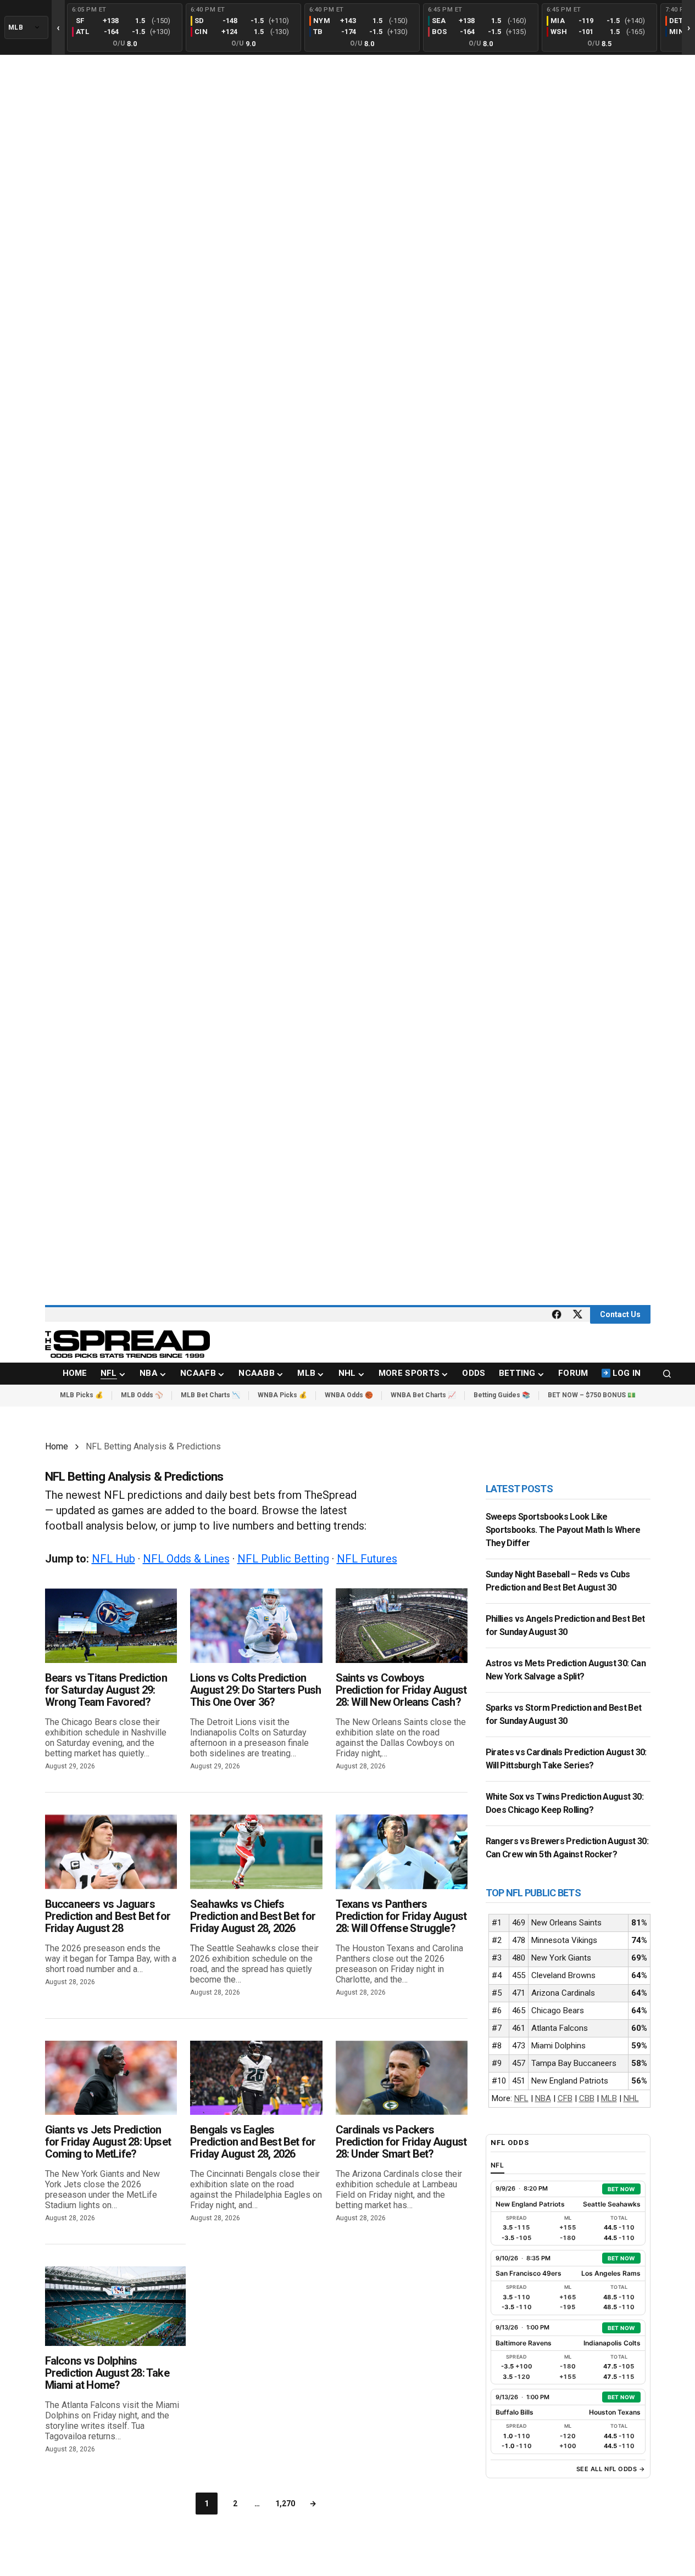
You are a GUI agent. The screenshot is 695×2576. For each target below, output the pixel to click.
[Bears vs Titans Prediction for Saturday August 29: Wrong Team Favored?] (111, 1625)
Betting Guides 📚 (502, 1395)
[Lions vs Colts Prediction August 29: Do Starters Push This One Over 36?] (256, 1625)
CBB (587, 2098)
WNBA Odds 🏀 (349, 1395)
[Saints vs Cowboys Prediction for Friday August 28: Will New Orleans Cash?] (402, 1625)
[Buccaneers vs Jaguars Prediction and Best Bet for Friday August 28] (111, 1852)
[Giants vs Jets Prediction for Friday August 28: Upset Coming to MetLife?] (111, 2078)
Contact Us (620, 1314)
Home (57, 1446)
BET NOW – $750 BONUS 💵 (592, 1395)
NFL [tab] (498, 2165)
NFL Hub (113, 1559)
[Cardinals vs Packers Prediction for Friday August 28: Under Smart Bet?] (402, 2078)
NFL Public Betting (283, 1559)
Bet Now (621, 2189)
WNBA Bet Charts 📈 (423, 1395)
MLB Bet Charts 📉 (210, 1395)
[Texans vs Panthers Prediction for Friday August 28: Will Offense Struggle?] (402, 1852)
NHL (631, 2098)
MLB (609, 2098)
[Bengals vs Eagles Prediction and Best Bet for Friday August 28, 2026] (256, 2078)
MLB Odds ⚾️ (142, 1395)
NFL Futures (367, 1559)
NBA (543, 2098)
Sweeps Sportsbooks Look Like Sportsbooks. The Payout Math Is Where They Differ (563, 1530)
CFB (565, 2098)
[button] (667, 1374)
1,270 (285, 2504)
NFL (521, 2098)
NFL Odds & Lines (186, 1559)
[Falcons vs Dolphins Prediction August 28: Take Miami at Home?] (116, 2306)
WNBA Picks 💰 (282, 1395)
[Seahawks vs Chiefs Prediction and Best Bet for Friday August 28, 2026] (256, 1852)
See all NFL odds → (611, 2469)
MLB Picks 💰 (82, 1395)
